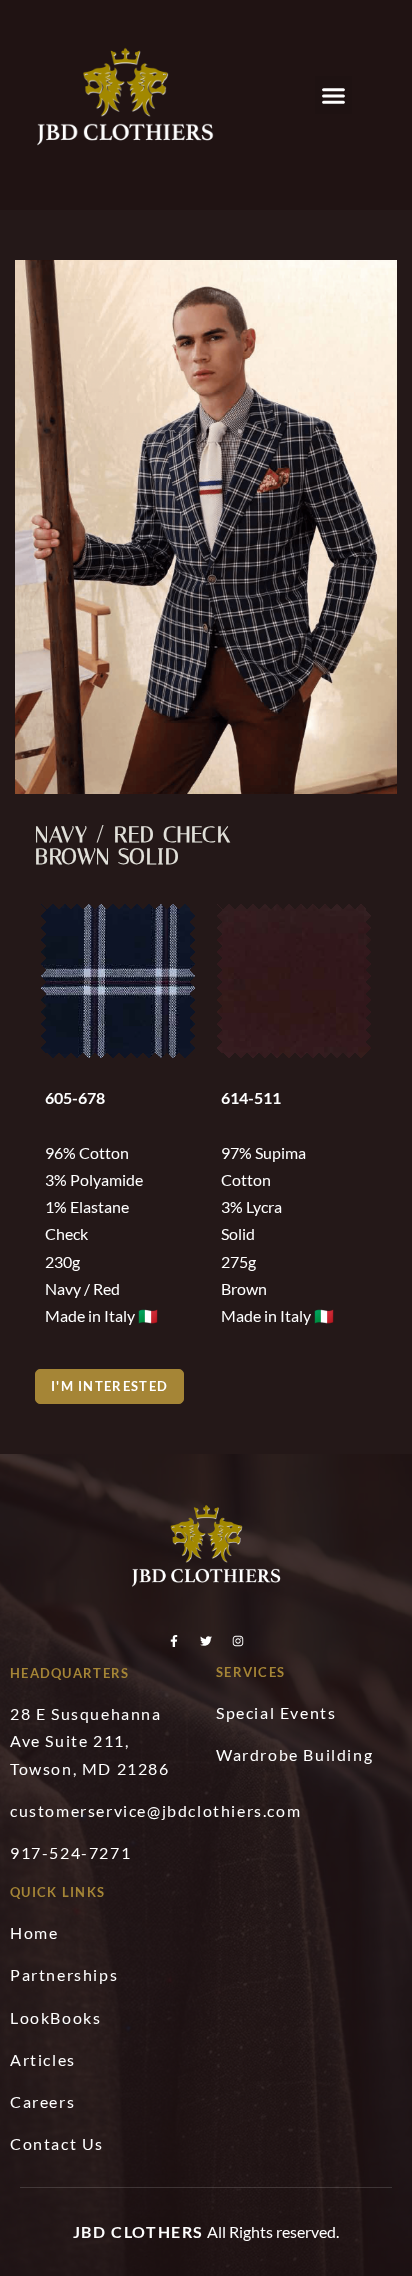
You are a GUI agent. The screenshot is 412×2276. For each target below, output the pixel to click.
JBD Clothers (138, 2231)
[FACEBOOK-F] (174, 1641)
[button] (334, 95)
